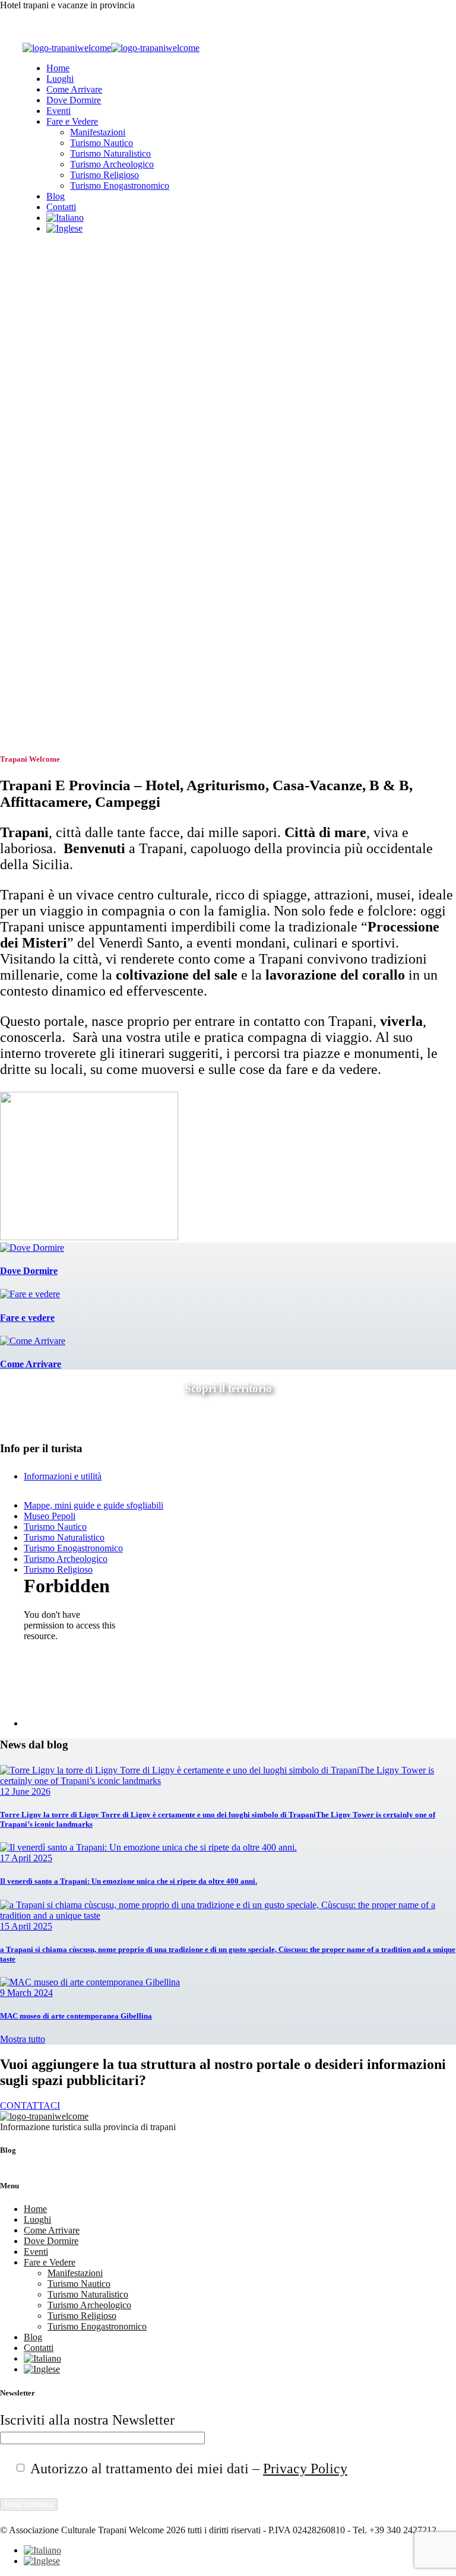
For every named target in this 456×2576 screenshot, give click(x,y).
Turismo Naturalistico (110, 153)
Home (58, 68)
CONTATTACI (30, 2106)
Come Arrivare (74, 89)
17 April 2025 (26, 1858)
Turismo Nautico (102, 143)
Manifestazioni (98, 132)
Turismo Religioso (104, 175)
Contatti (61, 207)
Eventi (58, 111)
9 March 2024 (26, 1993)
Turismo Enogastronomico (120, 186)
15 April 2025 (26, 1926)
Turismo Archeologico (112, 164)
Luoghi (60, 79)
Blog (56, 196)
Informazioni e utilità (63, 1476)
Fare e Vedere (72, 121)
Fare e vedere (27, 1318)
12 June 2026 (25, 1791)
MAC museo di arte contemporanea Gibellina (76, 2016)
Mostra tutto (23, 2039)
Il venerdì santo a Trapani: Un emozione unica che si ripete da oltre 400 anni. (129, 1881)
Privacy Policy (305, 2469)
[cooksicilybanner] (89, 1237)
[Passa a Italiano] (42, 2550)
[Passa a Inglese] (64, 228)
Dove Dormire (74, 100)
